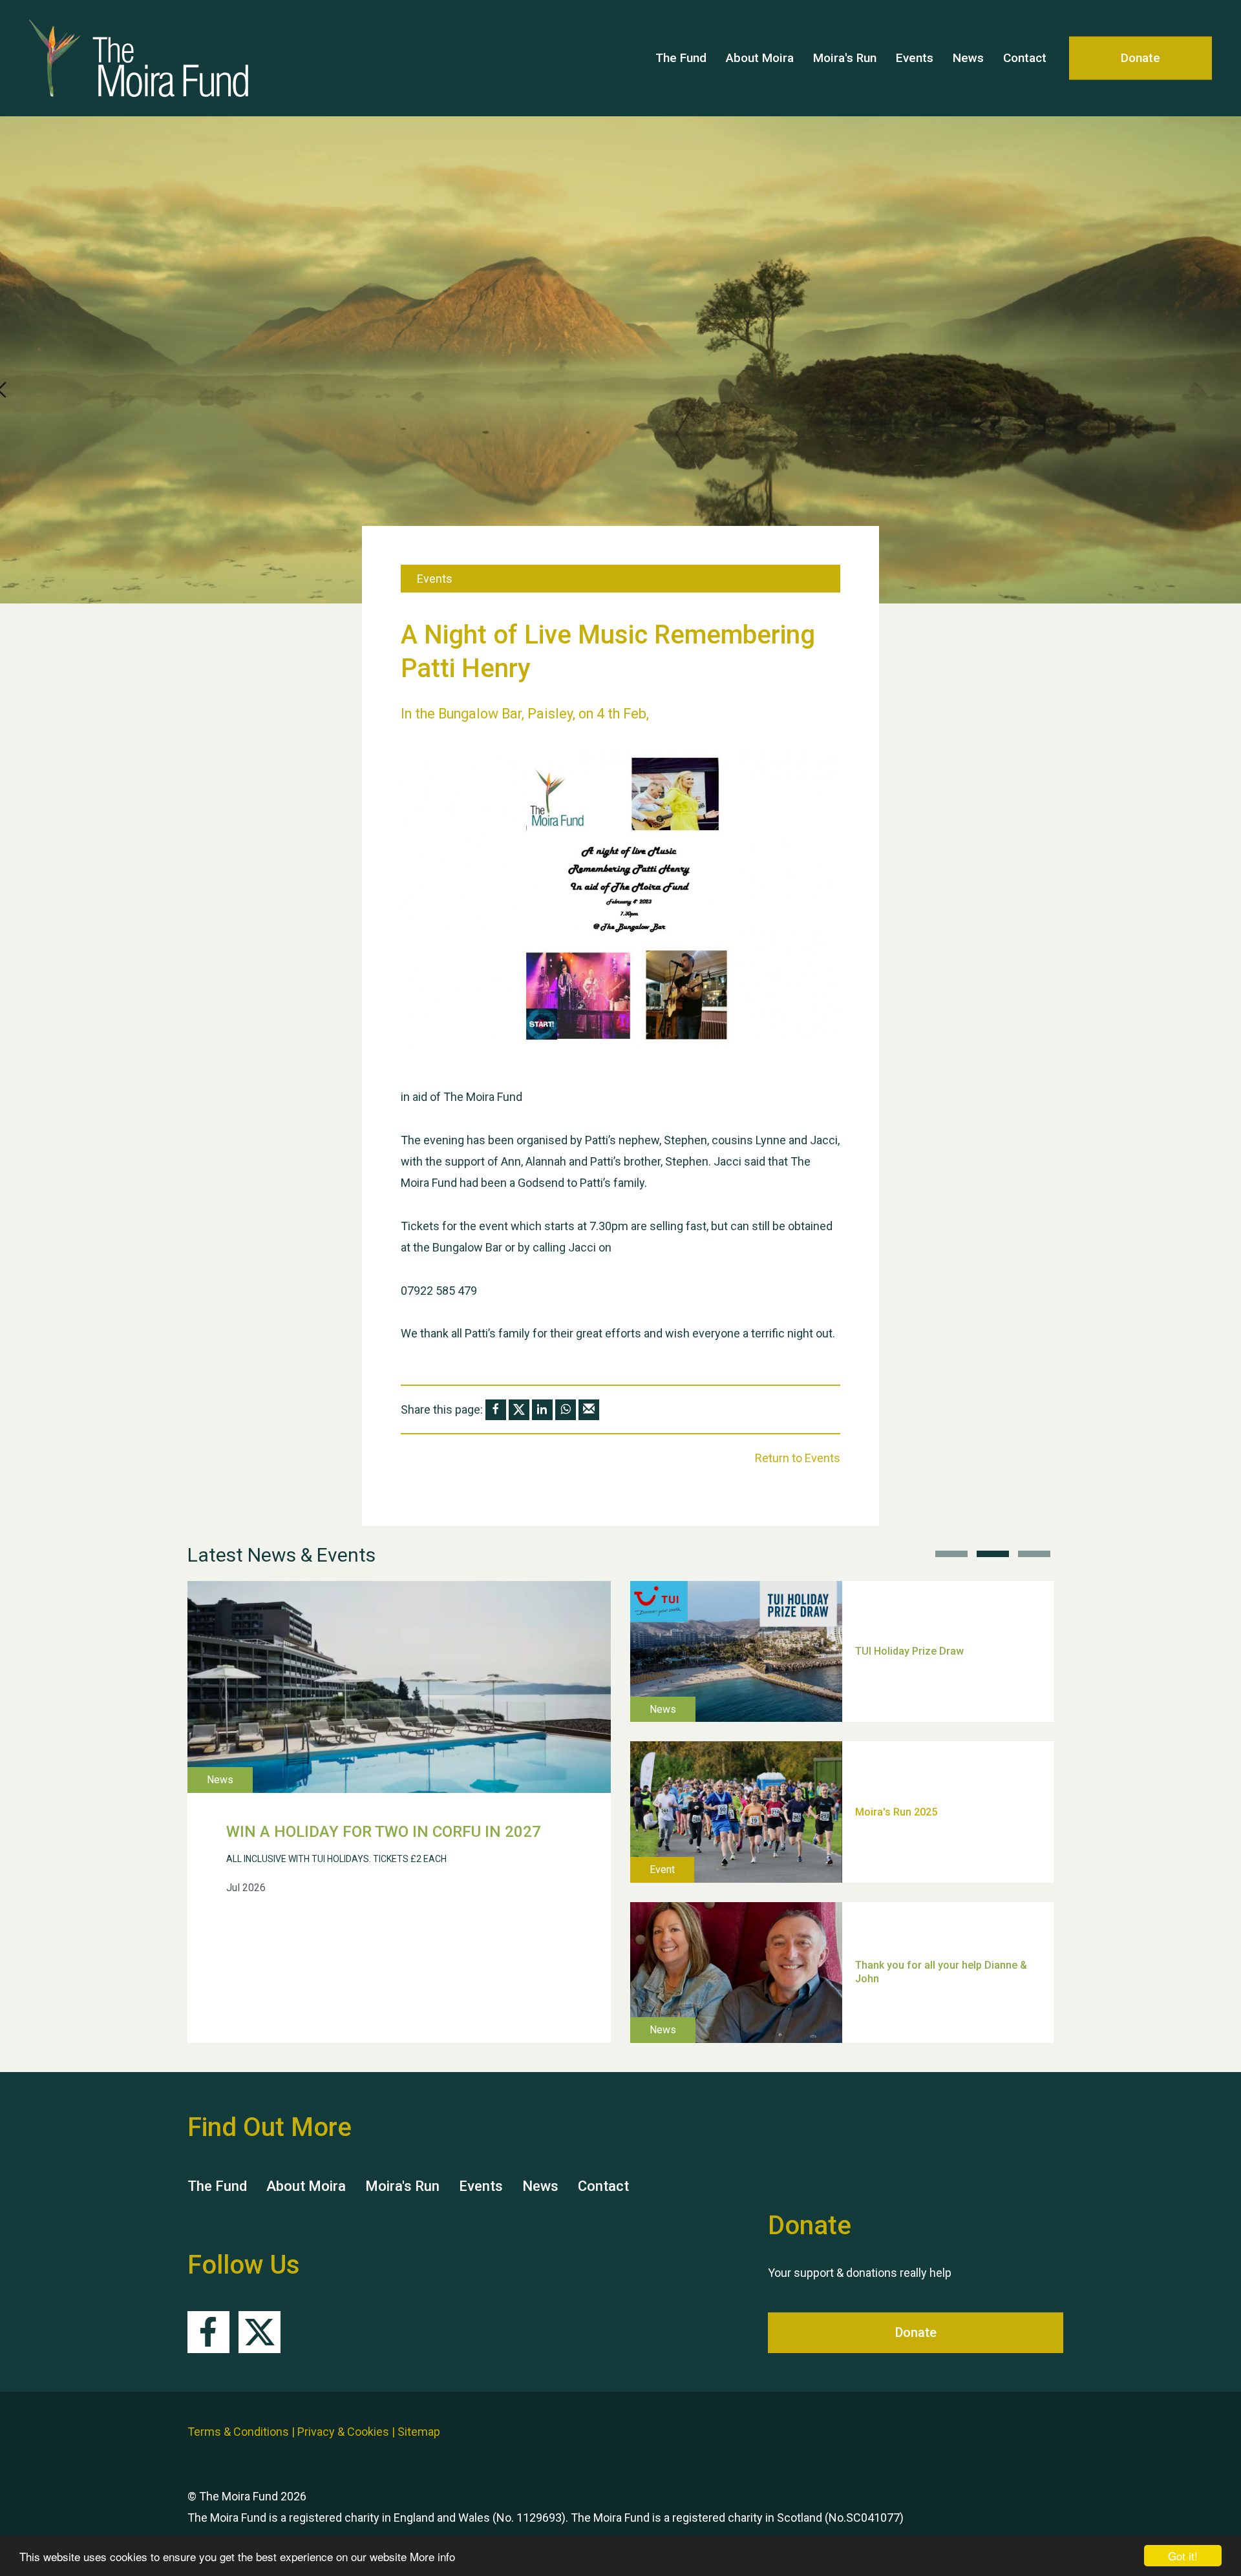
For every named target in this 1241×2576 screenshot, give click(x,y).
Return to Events (798, 1458)
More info (432, 2556)
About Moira (760, 58)
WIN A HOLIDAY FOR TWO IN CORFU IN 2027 (384, 1832)
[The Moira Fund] (155, 58)
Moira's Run (845, 58)
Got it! (1183, 2556)
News (968, 58)
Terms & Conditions (238, 2432)
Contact (1025, 58)
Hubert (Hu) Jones (899, 1764)
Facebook (208, 2332)
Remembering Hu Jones (912, 1924)
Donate (1140, 58)
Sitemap (419, 2432)
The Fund (681, 58)
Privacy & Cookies (343, 2432)
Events (915, 58)
